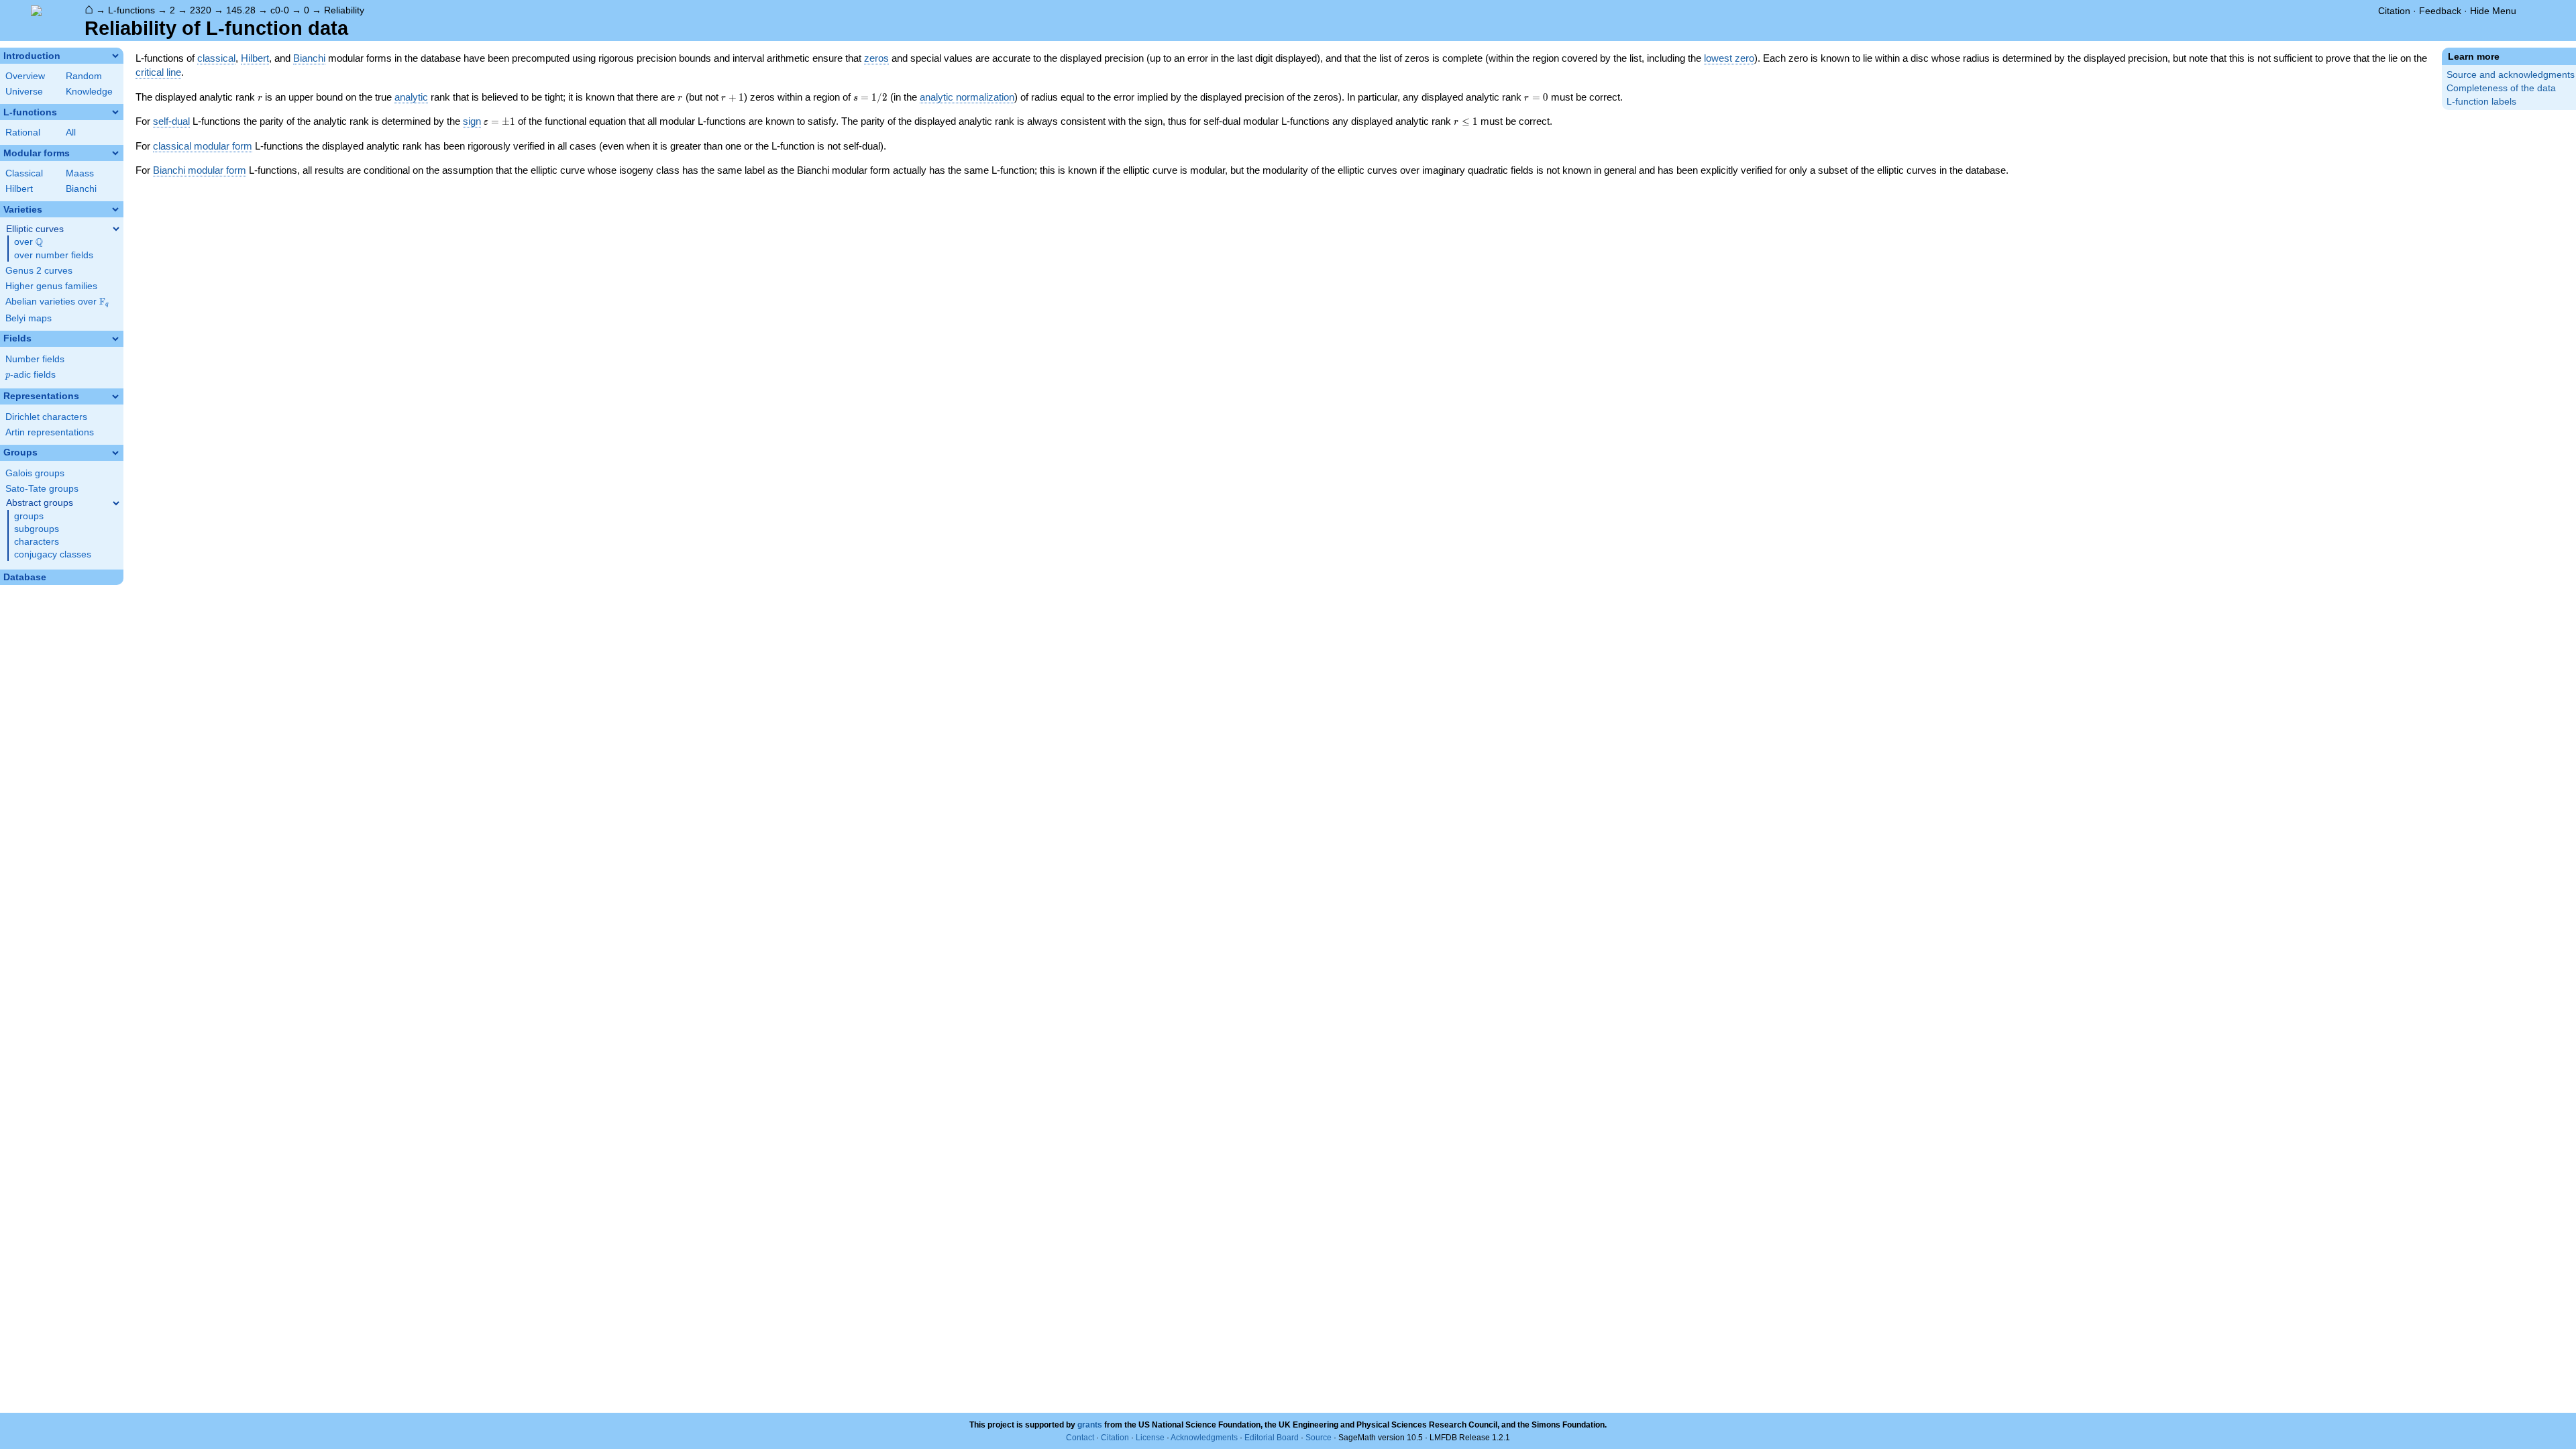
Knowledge (89, 92)
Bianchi (81, 189)
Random (84, 76)
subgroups (37, 529)
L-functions (131, 10)
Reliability (344, 10)
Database (25, 577)
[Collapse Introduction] (115, 56)
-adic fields (31, 375)
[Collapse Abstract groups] (116, 503)
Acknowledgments (1204, 1438)
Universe (24, 92)
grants (1090, 1425)
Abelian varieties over (57, 302)
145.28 (241, 10)
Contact (1080, 1438)
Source (1319, 1438)
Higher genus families (51, 286)
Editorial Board (1272, 1438)
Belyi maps (29, 318)
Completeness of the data (2501, 88)
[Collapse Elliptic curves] (116, 229)
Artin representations (50, 432)
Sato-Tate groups (42, 489)
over (29, 242)
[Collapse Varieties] (115, 209)
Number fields (35, 359)
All (71, 132)
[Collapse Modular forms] (115, 153)
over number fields (54, 255)
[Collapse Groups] (115, 453)
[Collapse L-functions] (115, 112)
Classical (24, 173)
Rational (23, 132)
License (1150, 1438)
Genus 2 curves (39, 271)
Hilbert (19, 189)
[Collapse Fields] (115, 339)
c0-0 (280, 10)
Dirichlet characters (46, 417)
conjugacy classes (53, 554)
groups (29, 516)
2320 (201, 10)
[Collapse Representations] (115, 396)
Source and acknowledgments (2511, 75)
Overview (25, 76)
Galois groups (35, 473)
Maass (80, 173)
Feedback (2440, 11)
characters (37, 542)
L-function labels (2481, 102)
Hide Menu (2493, 11)
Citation (2394, 11)
